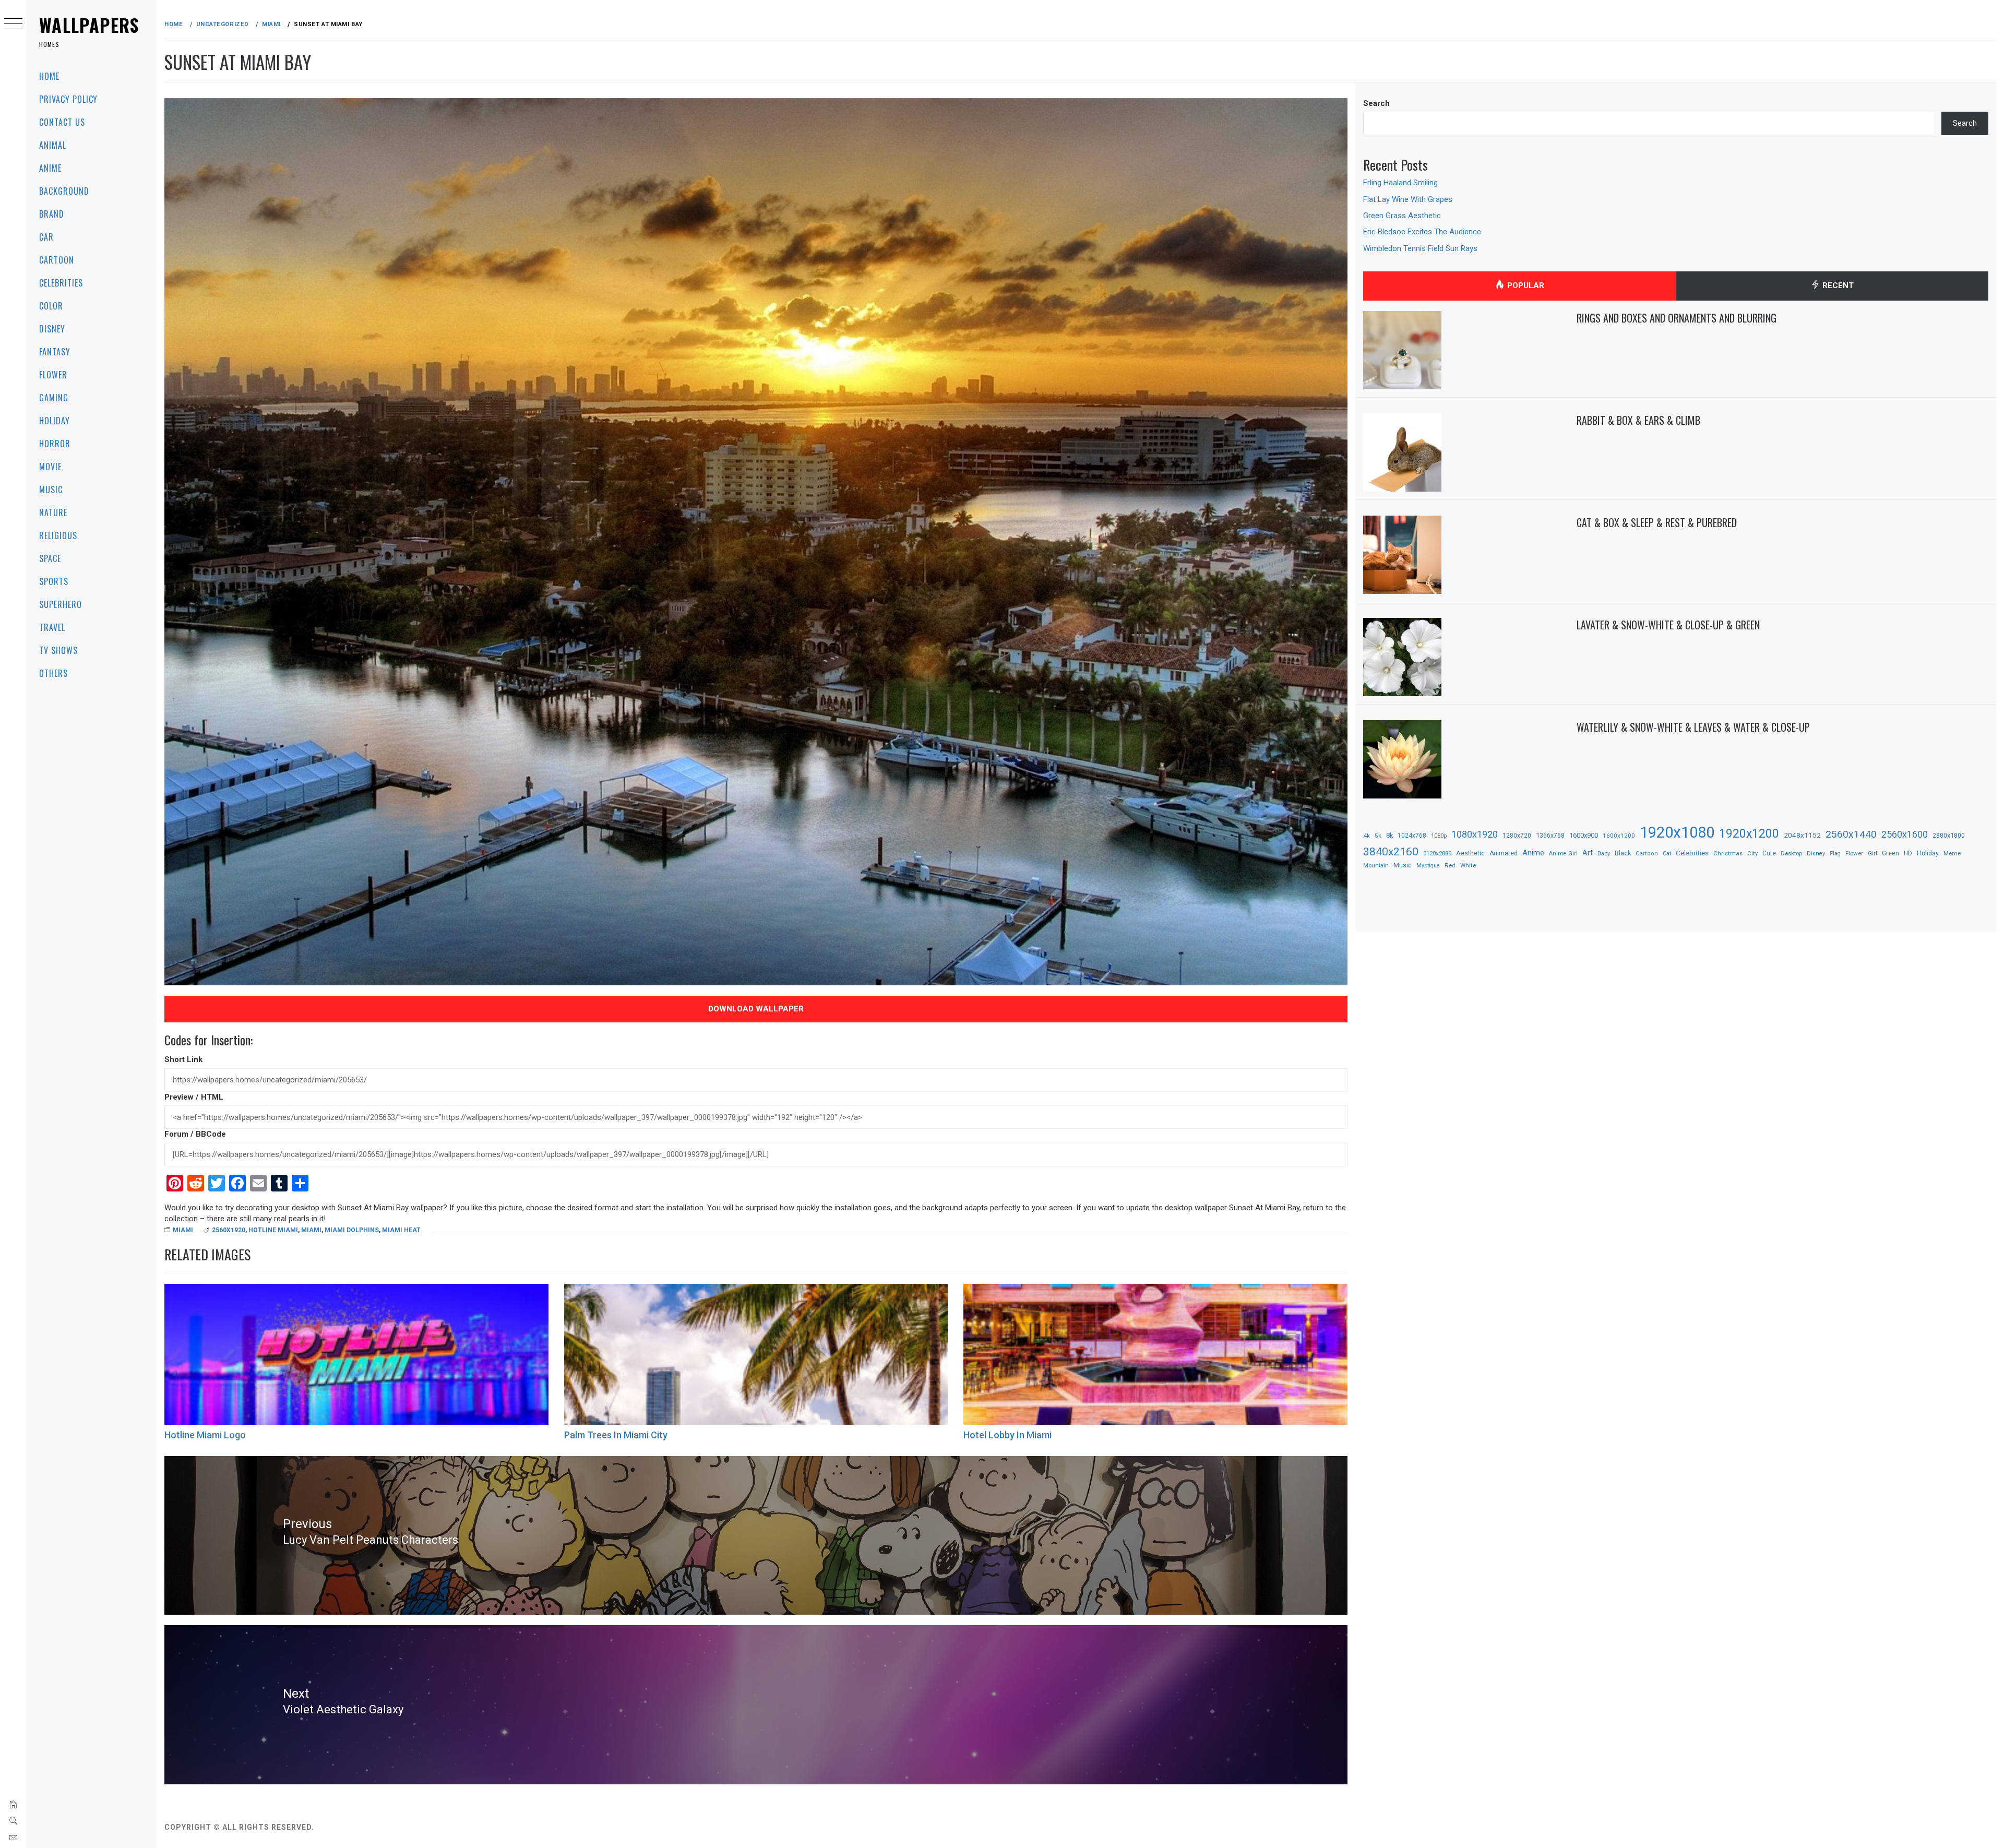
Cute (1769, 853)
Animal (53, 145)
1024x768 (1412, 836)
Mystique (1428, 866)
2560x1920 (229, 1230)
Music (51, 490)
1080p (1439, 836)
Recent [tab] (1837, 285)
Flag (1835, 854)
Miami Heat (401, 1230)
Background (64, 191)
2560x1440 (1851, 834)
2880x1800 (1949, 835)
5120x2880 (1437, 853)
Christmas (1728, 853)
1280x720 (1517, 836)
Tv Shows (58, 650)
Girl (1872, 854)
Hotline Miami (273, 1230)
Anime (50, 168)
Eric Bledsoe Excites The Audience (1422, 232)
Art (1588, 853)
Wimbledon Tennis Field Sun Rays (1420, 248)
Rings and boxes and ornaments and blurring (1677, 318)
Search (1376, 103)
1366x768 (1550, 835)
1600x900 (1584, 835)
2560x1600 (1905, 834)
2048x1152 (1802, 835)
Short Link (183, 1059)
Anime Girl (1563, 854)
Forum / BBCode (195, 1134)
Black (1623, 853)
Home (49, 76)
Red (1450, 865)
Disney (52, 329)
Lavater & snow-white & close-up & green (1668, 625)
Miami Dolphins (352, 1230)
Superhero (61, 604)
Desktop (1791, 853)
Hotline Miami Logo (205, 1435)
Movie (50, 467)
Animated (1504, 853)
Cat (1667, 854)
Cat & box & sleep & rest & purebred (1657, 522)
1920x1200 (1749, 834)
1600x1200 (1619, 836)
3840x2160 (1391, 851)
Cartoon (57, 260)
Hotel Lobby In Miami (1007, 1435)
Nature (53, 512)
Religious (58, 535)
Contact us (62, 122)
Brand (52, 214)
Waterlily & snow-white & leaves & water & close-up (1693, 727)
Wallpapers (89, 25)
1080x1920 (1475, 834)
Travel (52, 627)
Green (1890, 853)
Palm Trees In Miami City (616, 1435)
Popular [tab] (1525, 285)
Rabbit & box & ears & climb (1638, 420)
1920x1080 (1677, 832)
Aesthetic (1470, 853)
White (1468, 865)
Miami (183, 1230)
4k (1367, 836)
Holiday (55, 421)
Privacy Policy (68, 99)
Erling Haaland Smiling (1400, 183)
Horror (55, 444)
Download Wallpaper (756, 1009)
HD (1908, 853)
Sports (54, 581)
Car (46, 237)
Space (50, 558)
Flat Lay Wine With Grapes (1408, 199)
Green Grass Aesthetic (1402, 216)
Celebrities (61, 283)
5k (1378, 836)
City (1752, 854)
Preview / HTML (194, 1097)
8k (1389, 835)
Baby (1604, 854)
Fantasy (55, 352)
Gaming (54, 398)
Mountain (1376, 866)
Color (51, 306)
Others (53, 673)
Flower (53, 375)
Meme (1952, 853)
